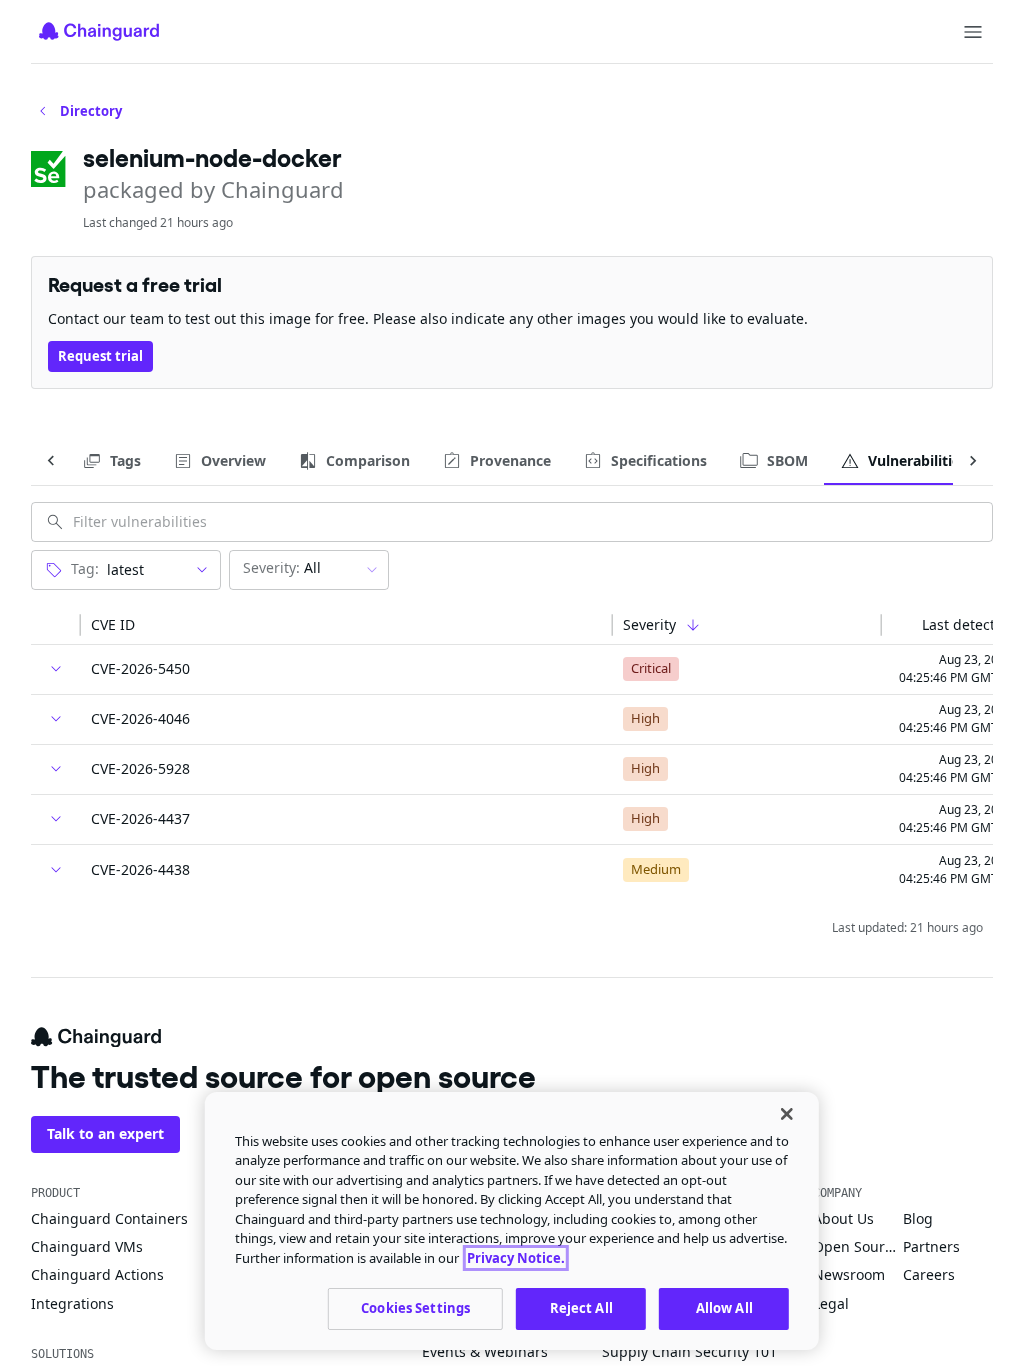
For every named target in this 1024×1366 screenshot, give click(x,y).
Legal (831, 1303)
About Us (843, 1218)
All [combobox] (282, 567)
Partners (931, 1246)
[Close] (787, 1114)
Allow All (724, 1308)
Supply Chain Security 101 (689, 1351)
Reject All (581, 1308)
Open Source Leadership (858, 1246)
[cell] (56, 670)
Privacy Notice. (516, 1258)
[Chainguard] (99, 31)
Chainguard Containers (109, 1218)
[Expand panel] (56, 669)
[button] (56, 625)
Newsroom (849, 1274)
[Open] (202, 570)
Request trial (100, 356)
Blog (918, 1218)
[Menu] (973, 32)
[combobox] (140, 570)
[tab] (111, 461)
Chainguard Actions (97, 1274)
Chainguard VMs (87, 1246)
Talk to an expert (105, 1133)
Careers (929, 1274)
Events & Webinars (485, 1351)
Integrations (72, 1303)
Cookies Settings (415, 1308)
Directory (91, 111)
